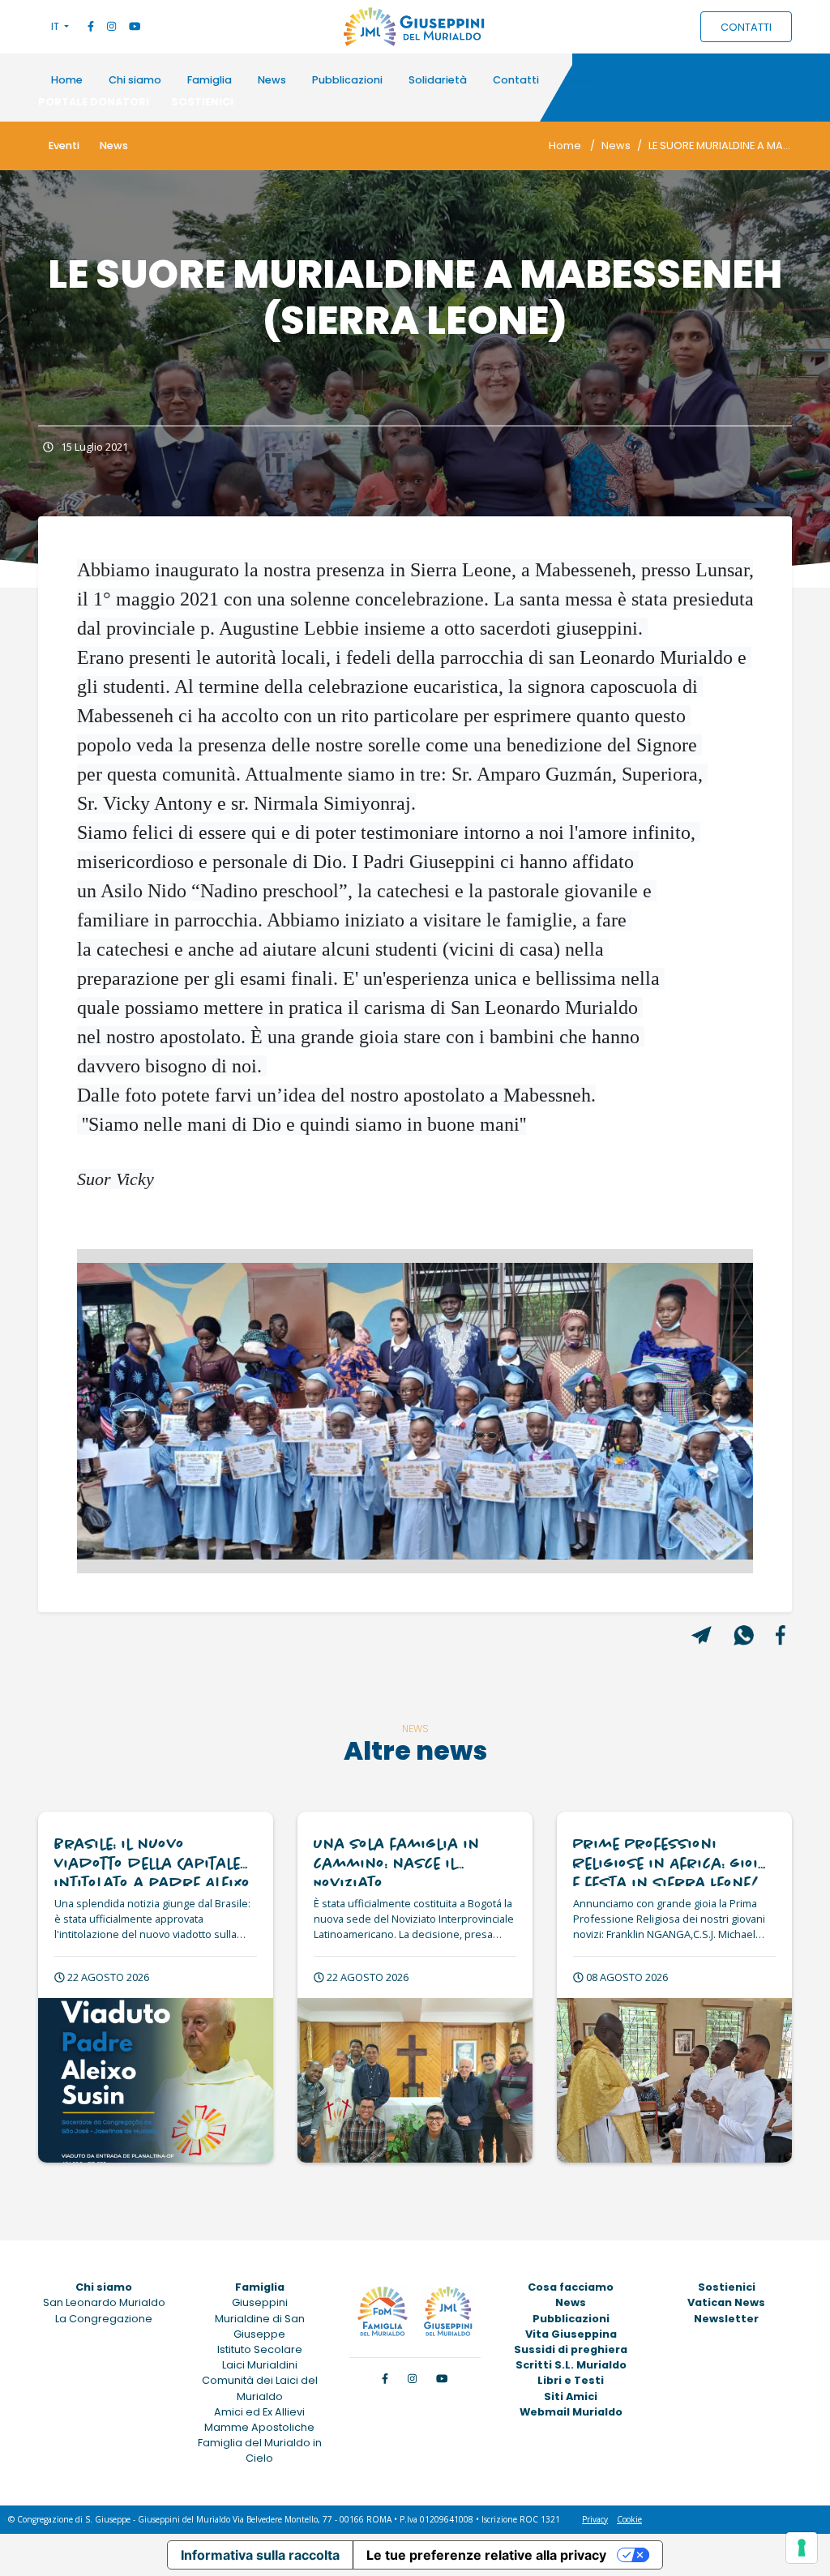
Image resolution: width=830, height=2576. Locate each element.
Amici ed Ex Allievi (259, 2412)
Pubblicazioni (347, 80)
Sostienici (202, 102)
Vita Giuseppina (571, 2334)
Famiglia (210, 80)
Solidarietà (438, 80)
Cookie (629, 2519)
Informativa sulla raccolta (260, 2555)
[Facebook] (91, 26)
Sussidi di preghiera (571, 2349)
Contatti (516, 80)
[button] (128, 1411)
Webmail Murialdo (571, 2412)
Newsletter (594, 80)
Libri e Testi (571, 2380)
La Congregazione (104, 2319)
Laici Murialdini (260, 2365)
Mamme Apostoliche (259, 2427)
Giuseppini (260, 2302)
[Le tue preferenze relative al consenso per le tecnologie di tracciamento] (802, 2548)
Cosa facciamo (571, 2287)
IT (56, 26)
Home (67, 80)
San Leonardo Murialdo (104, 2302)
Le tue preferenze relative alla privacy (486, 2555)
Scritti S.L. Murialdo (571, 2365)
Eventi (64, 145)
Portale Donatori (94, 102)
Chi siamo (135, 80)
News (272, 80)
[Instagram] (111, 26)
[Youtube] (135, 26)
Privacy (595, 2519)
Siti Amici (571, 2396)
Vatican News (726, 2302)
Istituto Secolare (260, 2349)
